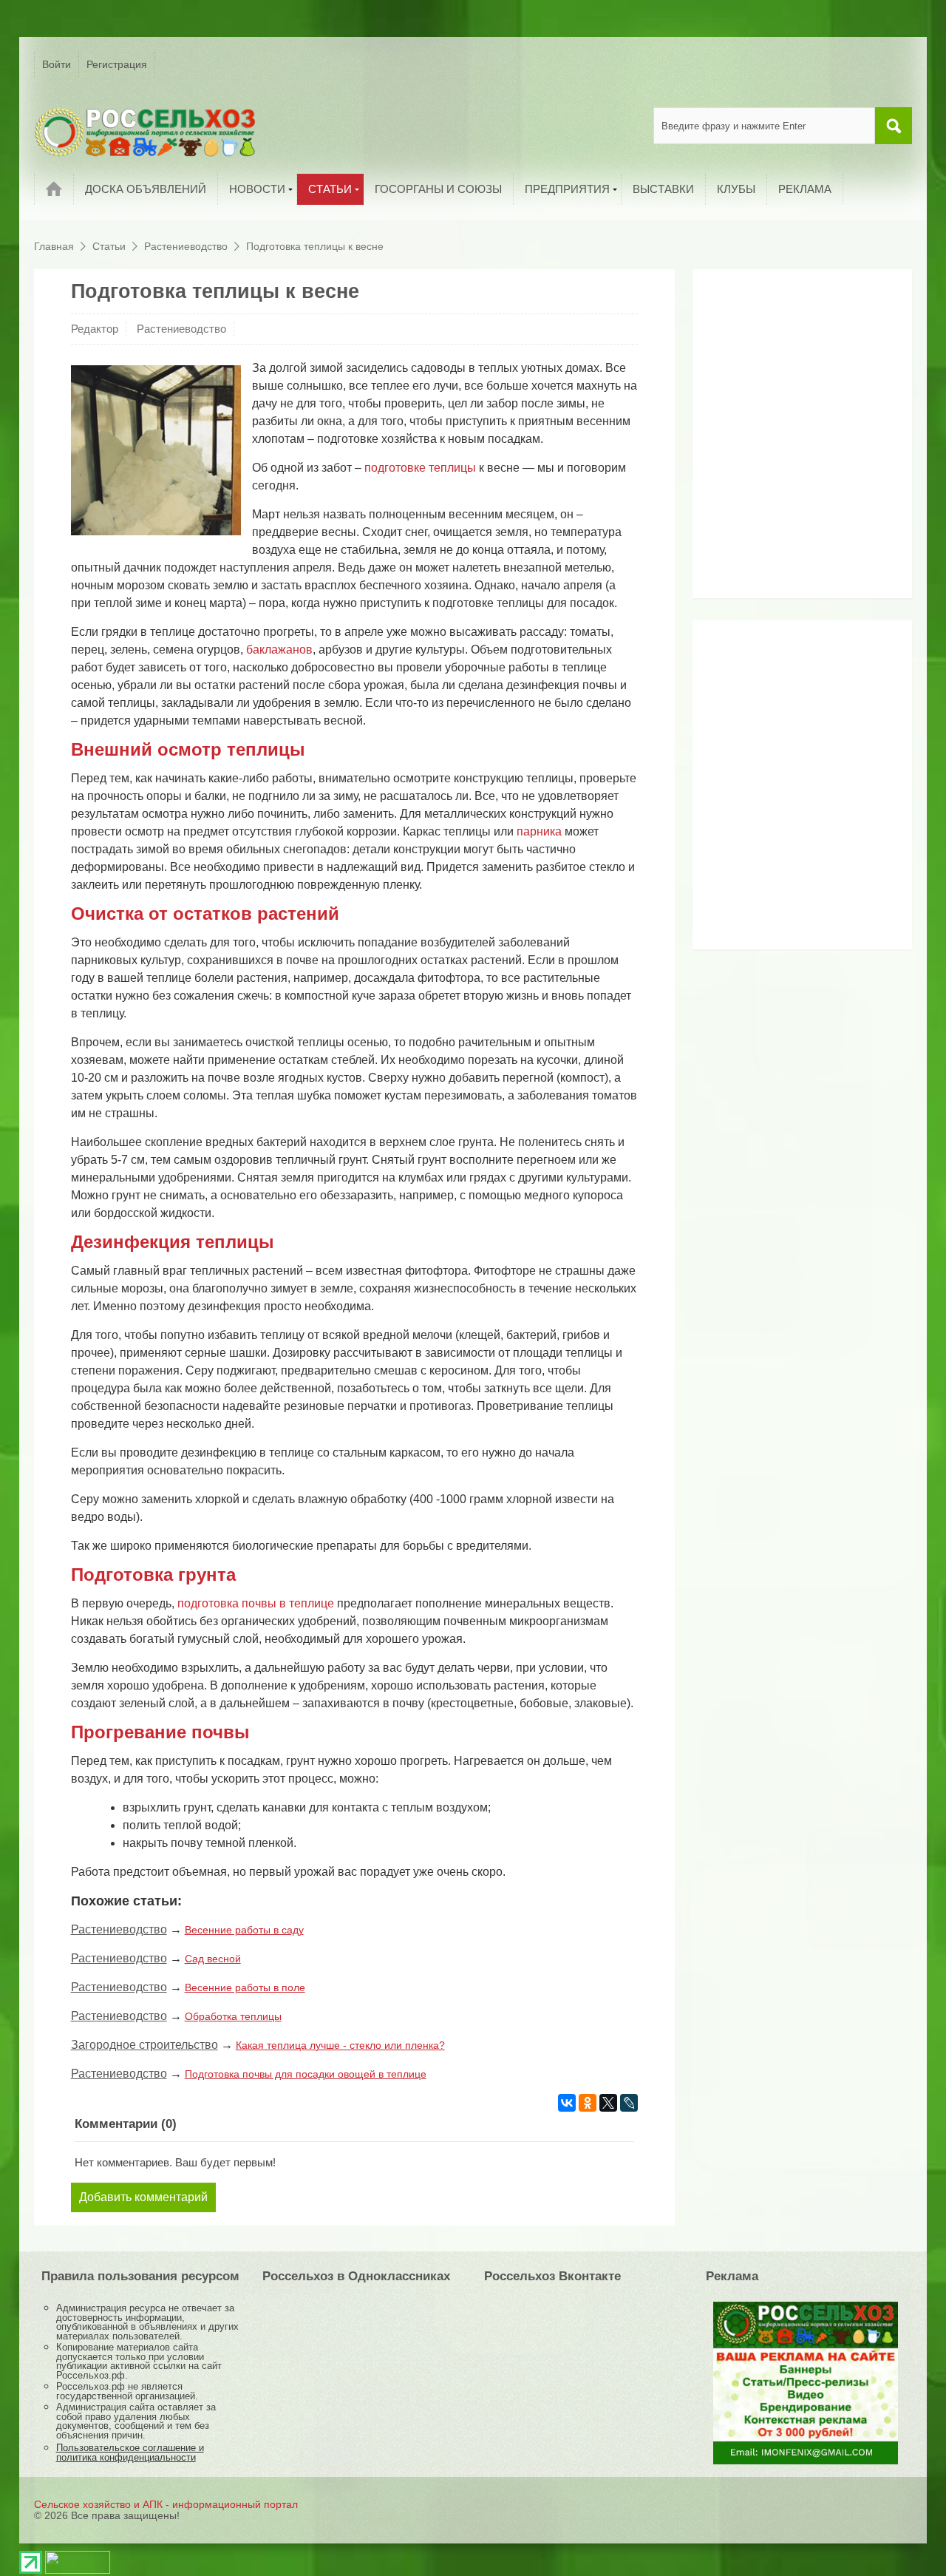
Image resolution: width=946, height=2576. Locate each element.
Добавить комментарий (143, 2197)
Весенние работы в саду (244, 1930)
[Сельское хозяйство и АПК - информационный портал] (145, 132)
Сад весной (213, 1959)
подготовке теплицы (420, 468)
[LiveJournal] (629, 2103)
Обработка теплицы (233, 2016)
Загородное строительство (144, 2045)
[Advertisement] (792, 439)
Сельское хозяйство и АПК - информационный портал (166, 2504)
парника (539, 831)
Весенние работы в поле (245, 1987)
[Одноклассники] (588, 2103)
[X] (608, 2103)
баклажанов (279, 650)
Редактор (95, 329)
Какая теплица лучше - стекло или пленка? (340, 2045)
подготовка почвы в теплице (256, 1603)
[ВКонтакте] (567, 2103)
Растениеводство (181, 329)
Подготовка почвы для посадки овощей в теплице (306, 2074)
